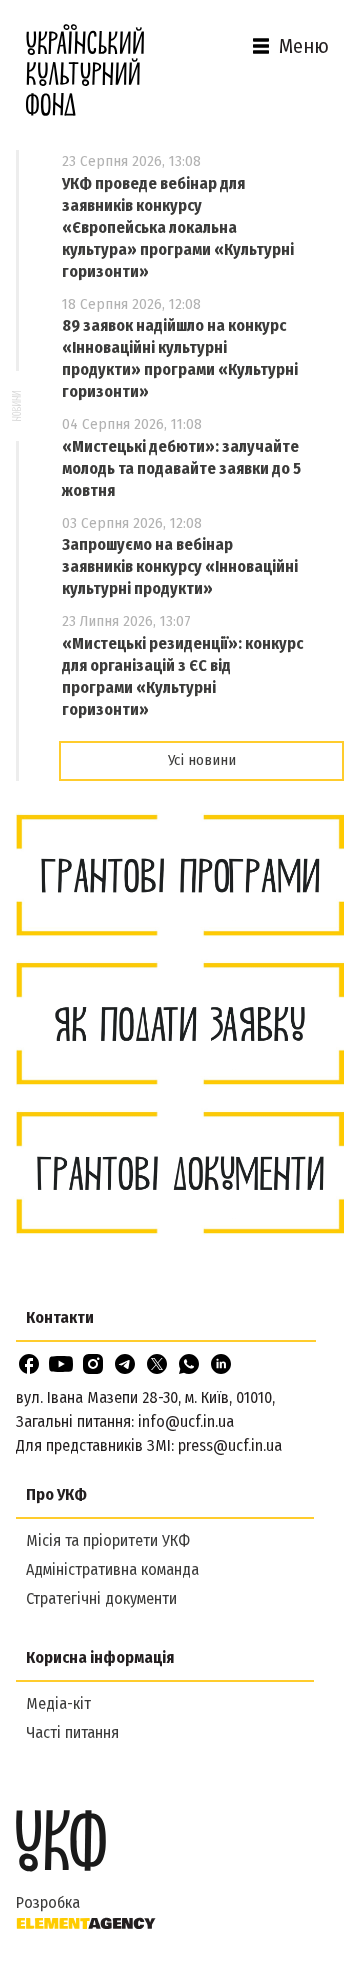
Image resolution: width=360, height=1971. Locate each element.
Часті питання (72, 1732)
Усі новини (202, 760)
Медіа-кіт (58, 1703)
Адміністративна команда (112, 1569)
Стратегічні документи (101, 1598)
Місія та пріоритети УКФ (108, 1540)
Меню (304, 46)
